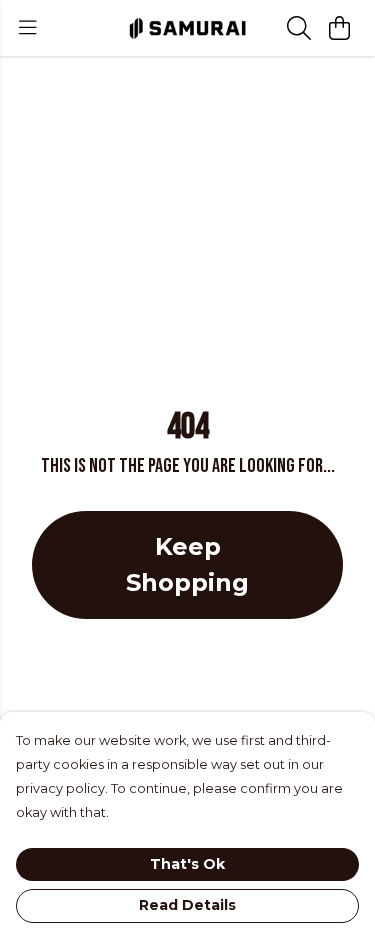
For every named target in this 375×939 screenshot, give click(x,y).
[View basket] (339, 28)
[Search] (299, 28)
